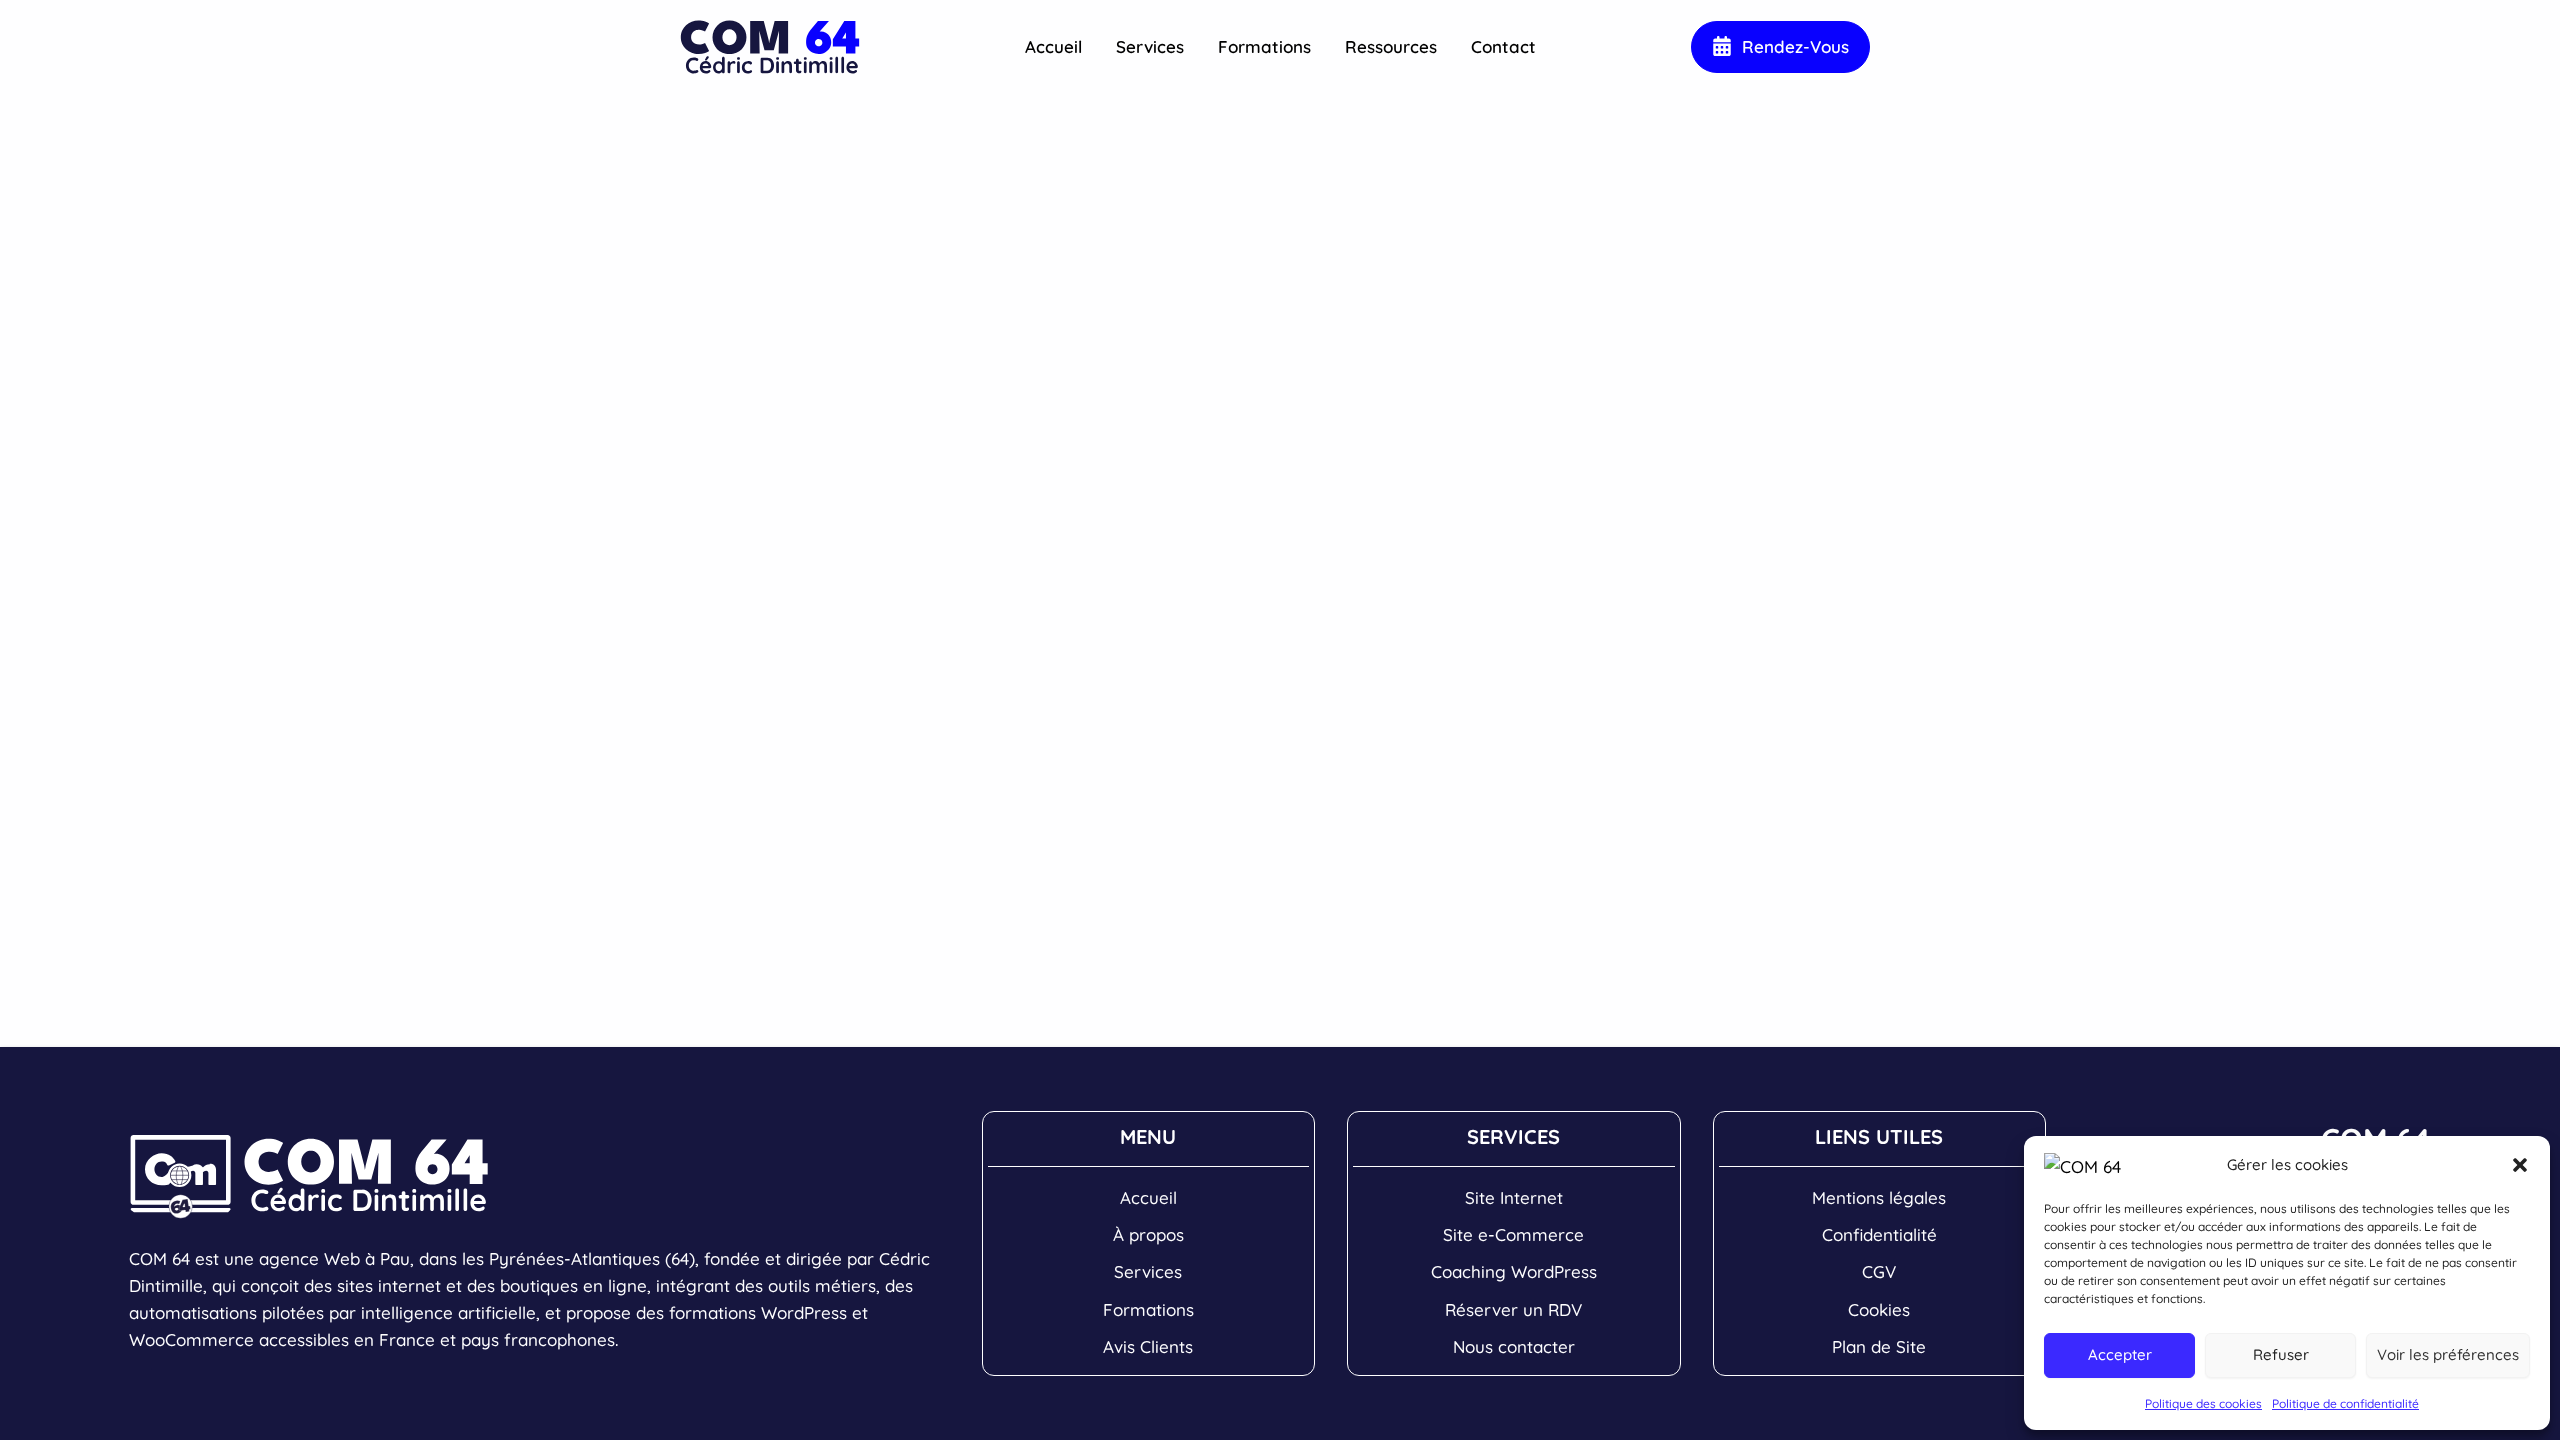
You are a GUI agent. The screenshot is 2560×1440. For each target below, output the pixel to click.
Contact (1503, 46)
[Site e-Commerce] (1513, 1234)
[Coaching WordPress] (1514, 1271)
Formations (1264, 46)
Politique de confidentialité (2345, 1403)
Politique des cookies (2203, 1403)
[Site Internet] (1514, 1197)
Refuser (2281, 1354)
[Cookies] (1879, 1309)
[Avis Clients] (1148, 1346)
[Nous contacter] (1514, 1346)
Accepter (2120, 1354)
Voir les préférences (2448, 1354)
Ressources (1391, 46)
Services (1150, 46)
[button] (2520, 1165)
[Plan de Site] (1879, 1346)
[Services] (1148, 1271)
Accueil (1053, 46)
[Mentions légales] (1879, 1197)
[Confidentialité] (1879, 1234)
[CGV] (1879, 1271)
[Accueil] (1148, 1197)
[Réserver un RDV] (1513, 1309)
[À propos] (1148, 1234)
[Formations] (1148, 1309)
